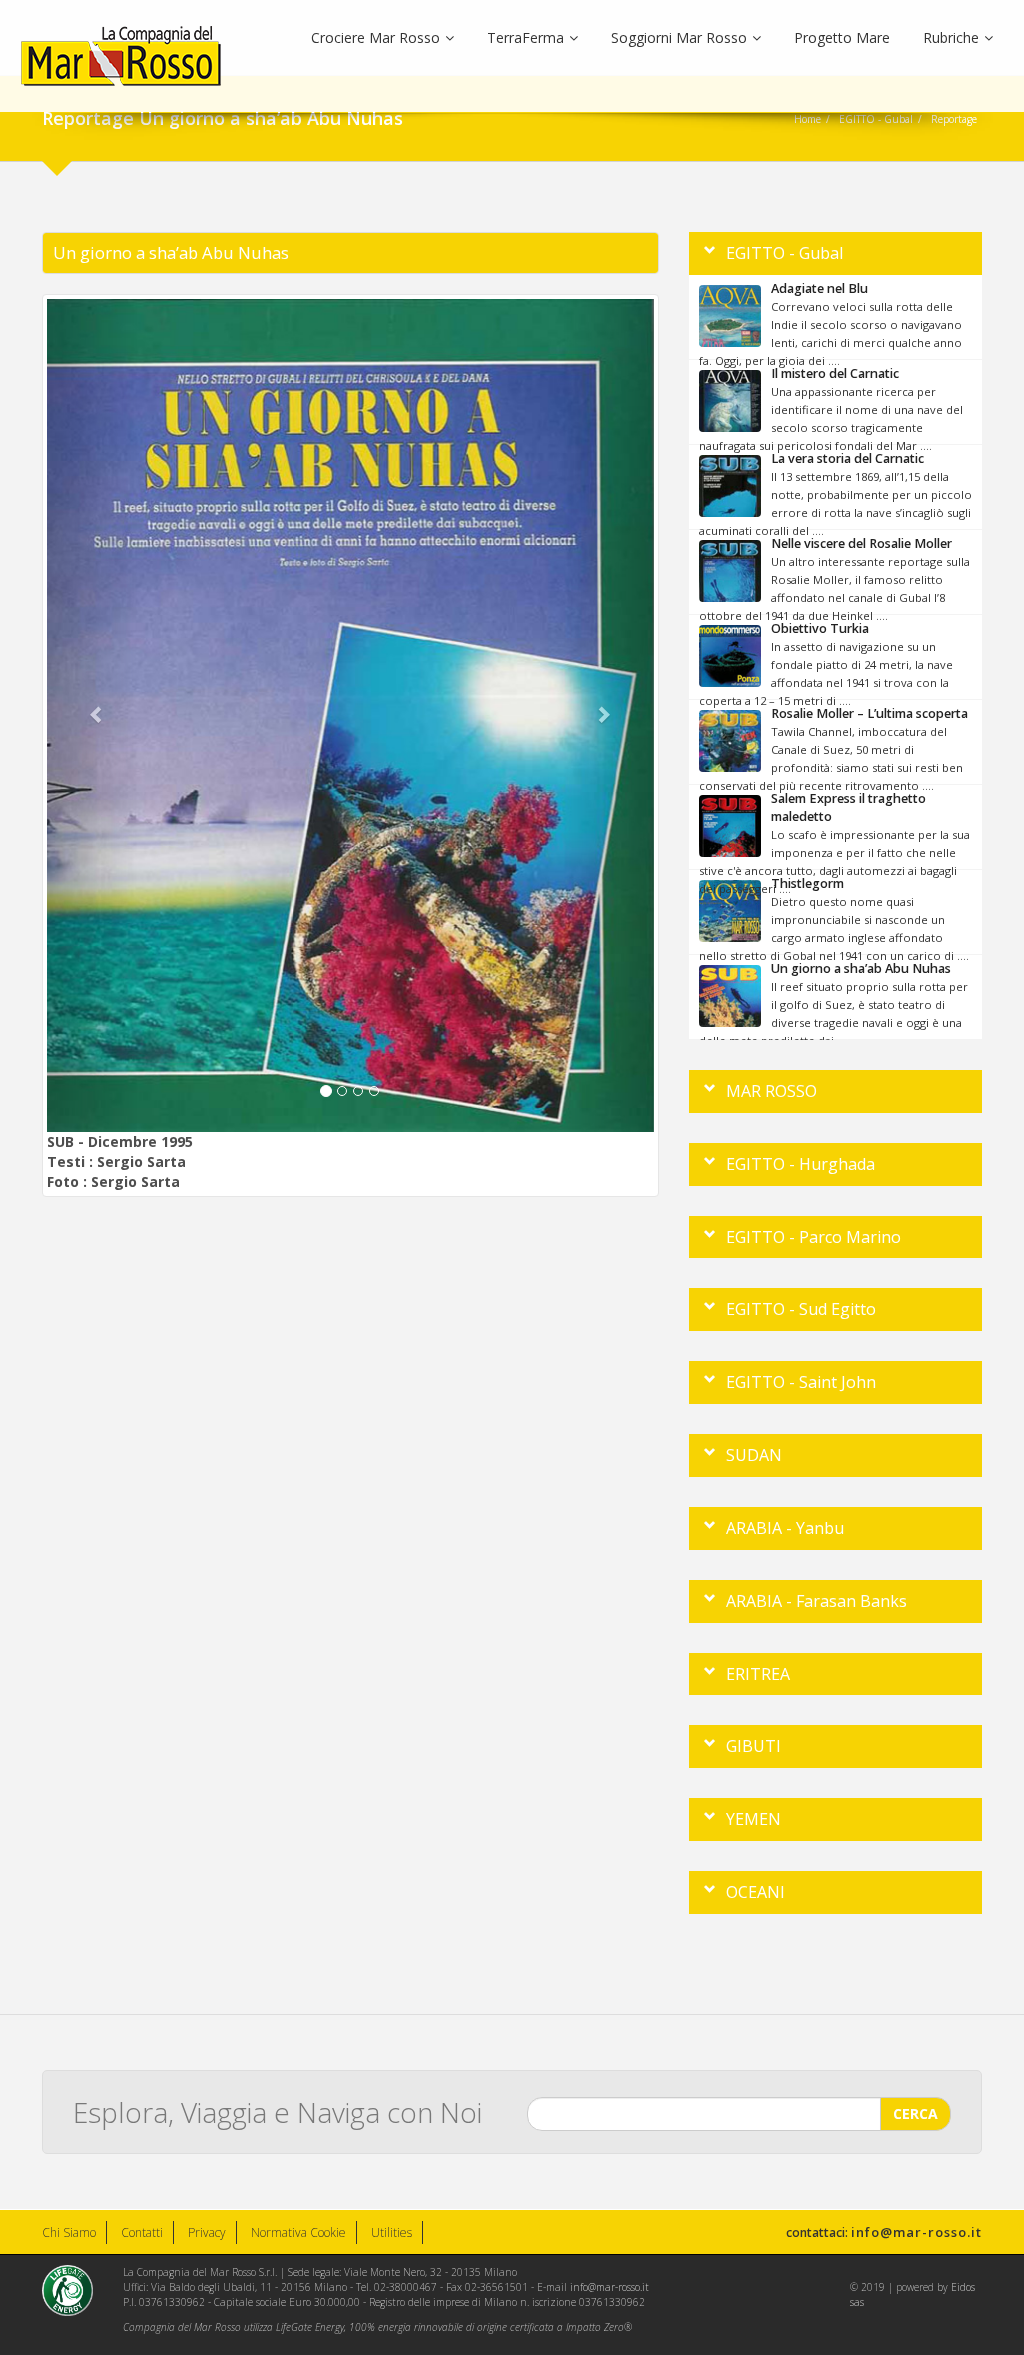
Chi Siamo (69, 2232)
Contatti (142, 2232)
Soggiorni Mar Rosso (679, 37)
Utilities (391, 2232)
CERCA (915, 2113)
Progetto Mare (842, 37)
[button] (92, 715)
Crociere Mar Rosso (375, 37)
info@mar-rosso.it (916, 2232)
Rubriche (951, 37)
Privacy (207, 2232)
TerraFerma (525, 37)
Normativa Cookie (298, 2232)
